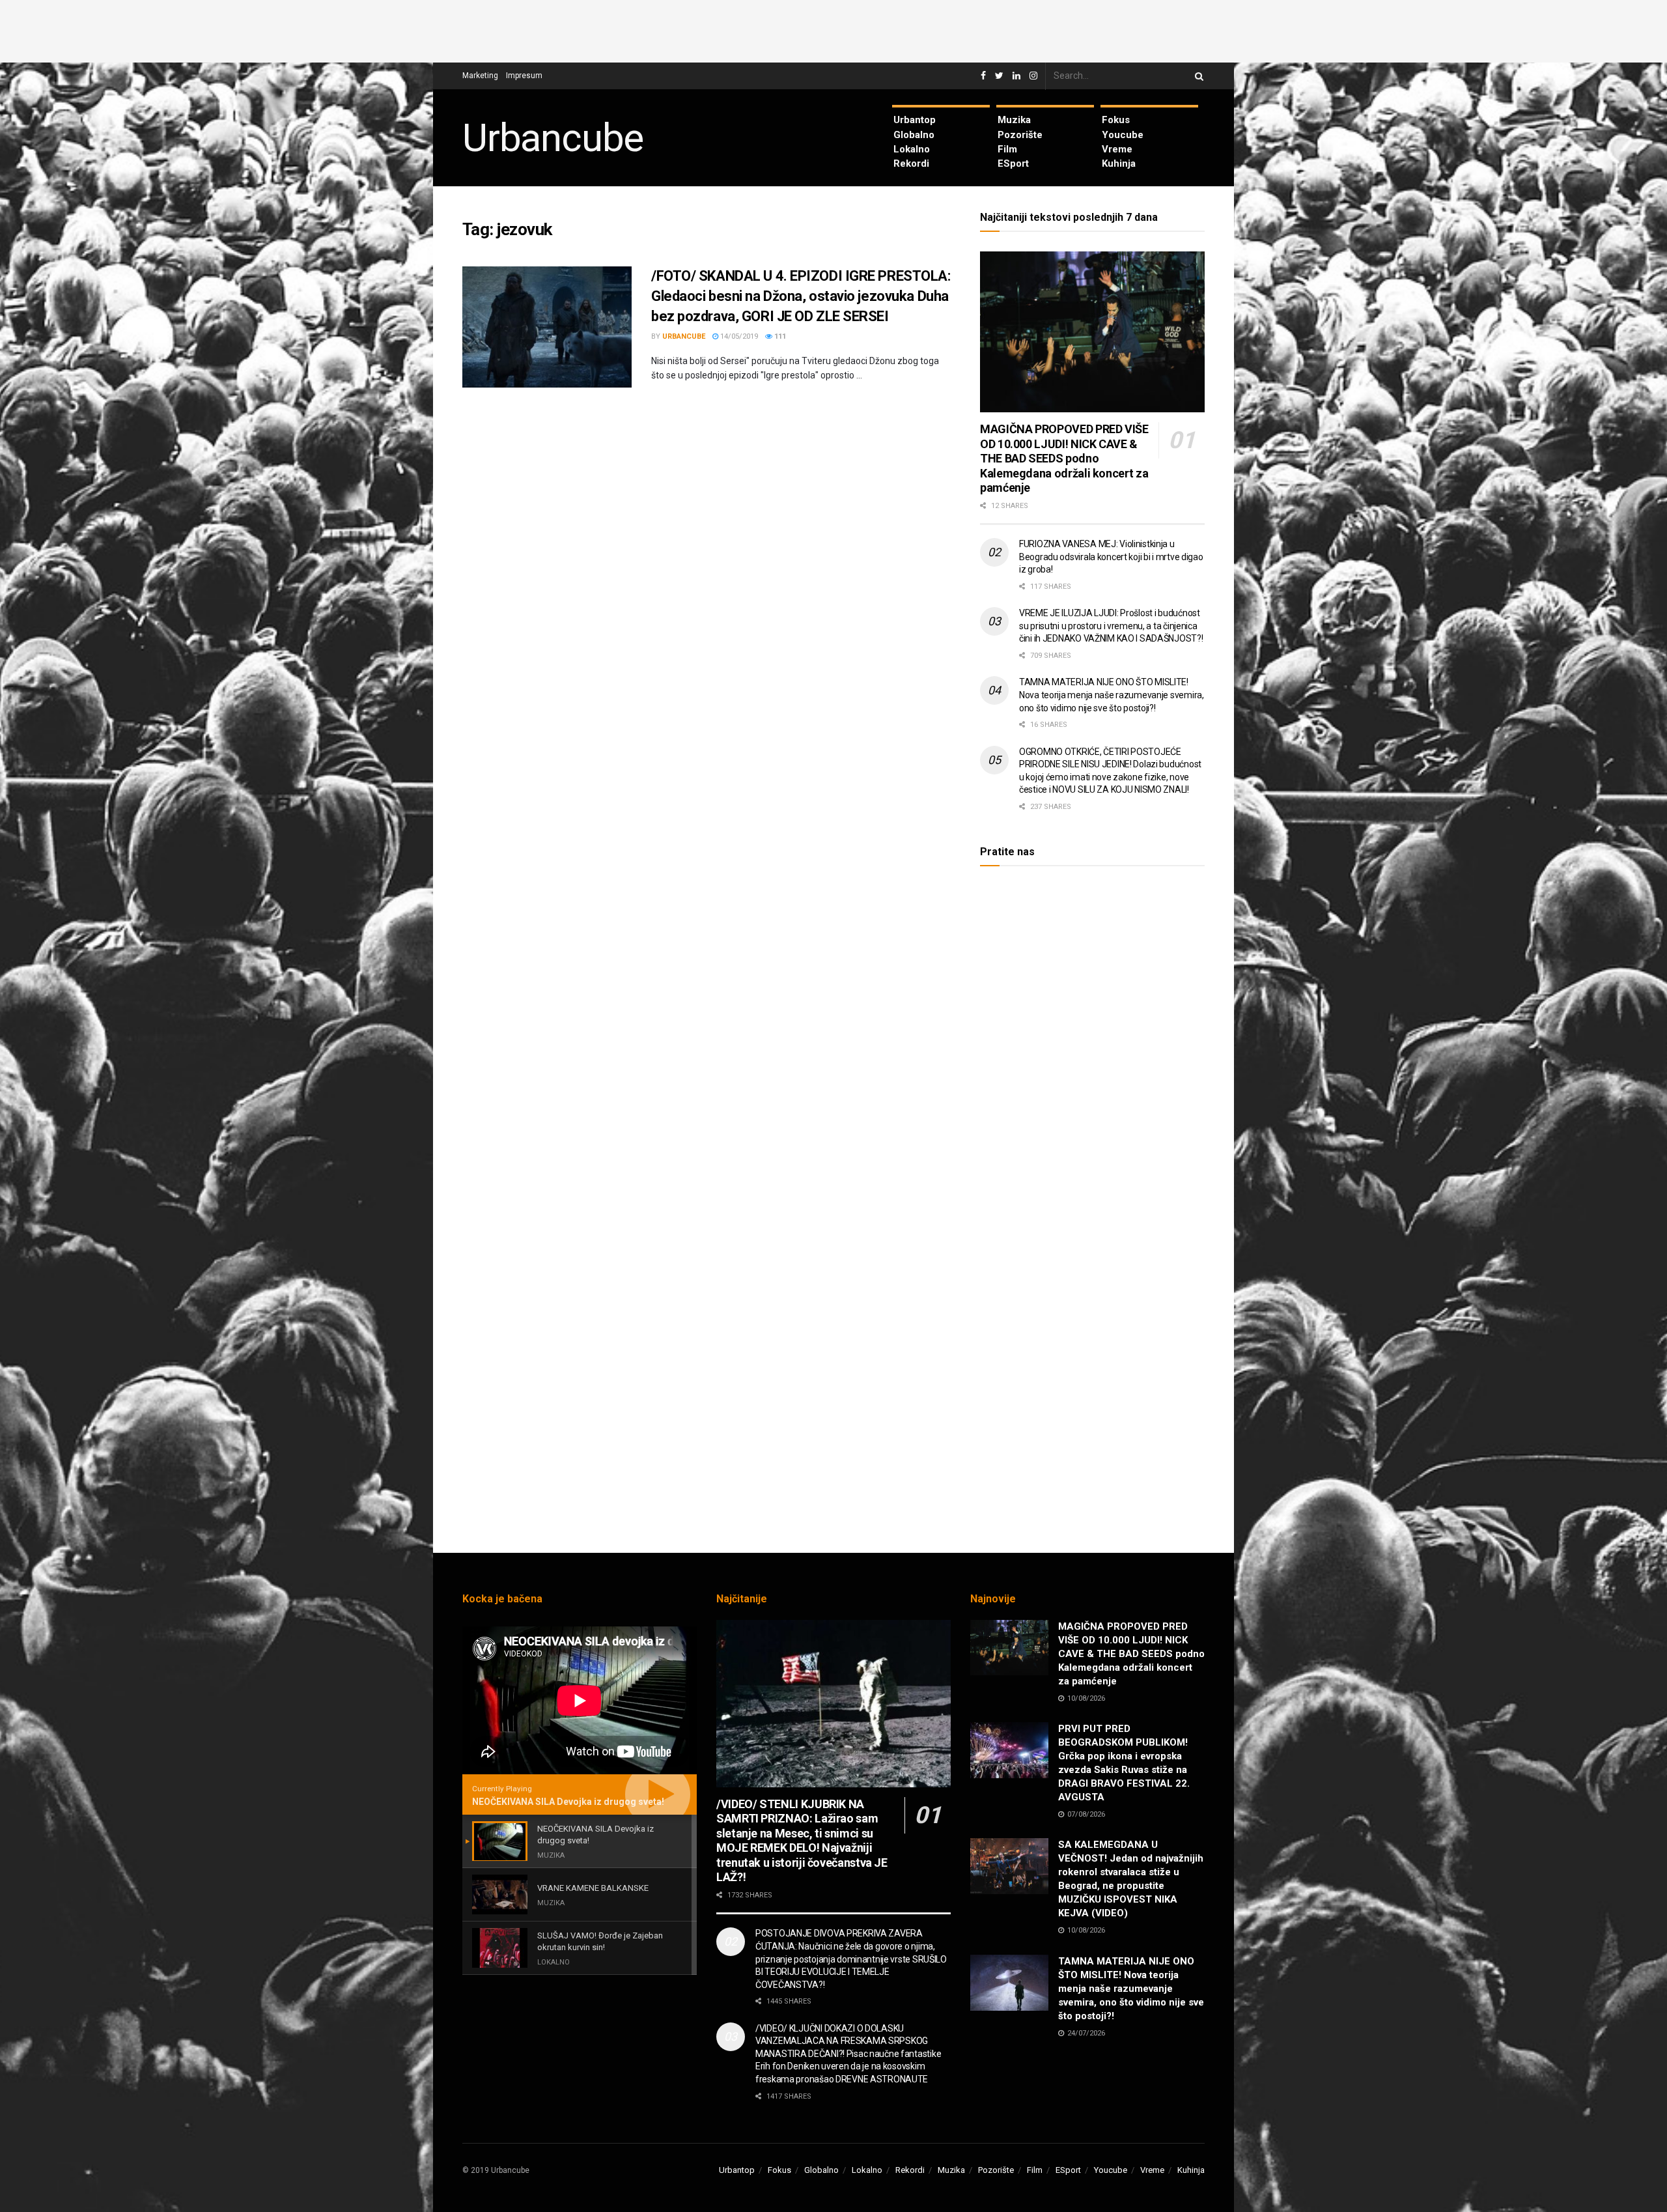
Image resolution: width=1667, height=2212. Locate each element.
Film (1007, 149)
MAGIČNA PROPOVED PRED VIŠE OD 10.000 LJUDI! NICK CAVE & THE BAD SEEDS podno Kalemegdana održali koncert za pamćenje (1064, 458)
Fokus (1116, 120)
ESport (1013, 163)
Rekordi (911, 163)
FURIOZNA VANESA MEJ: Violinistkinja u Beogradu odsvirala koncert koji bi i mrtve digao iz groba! (1111, 557)
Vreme (1117, 149)
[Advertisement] (833, 29)
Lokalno (912, 149)
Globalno (914, 135)
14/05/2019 (738, 336)
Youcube (1123, 135)
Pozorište (1020, 135)
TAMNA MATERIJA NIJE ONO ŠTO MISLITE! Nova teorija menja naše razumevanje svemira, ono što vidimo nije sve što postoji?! (1112, 695)
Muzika (1014, 120)
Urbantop (915, 120)
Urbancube (553, 138)
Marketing (480, 76)
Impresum (524, 76)
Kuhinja (1119, 163)
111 (779, 336)
